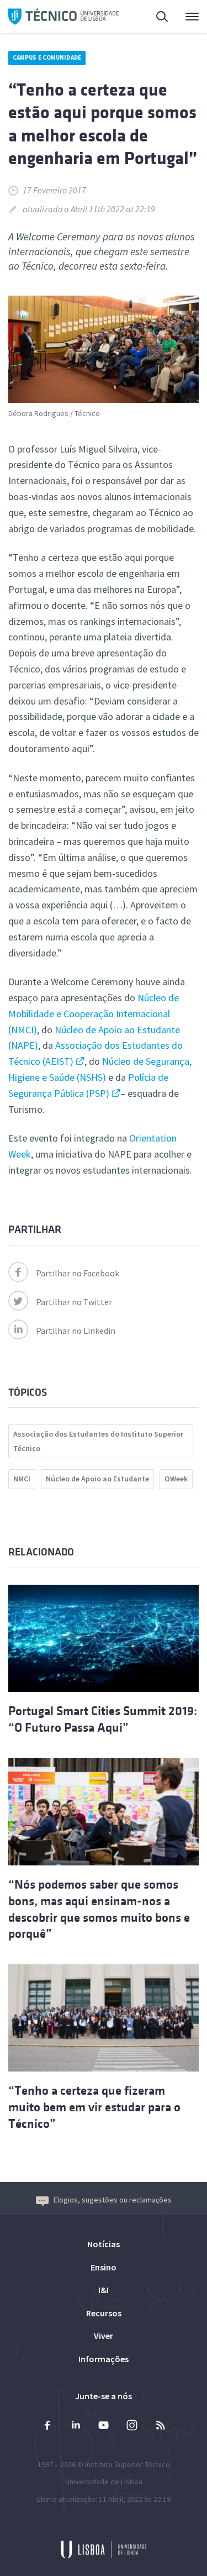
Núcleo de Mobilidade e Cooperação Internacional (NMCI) (94, 1014)
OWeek (176, 1479)
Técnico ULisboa (63, 17)
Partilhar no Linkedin (76, 1331)
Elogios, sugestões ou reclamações (113, 2200)
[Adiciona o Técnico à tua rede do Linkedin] (76, 2427)
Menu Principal (185, 17)
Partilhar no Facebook (78, 1273)
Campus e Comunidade (47, 57)
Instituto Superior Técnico (128, 2464)
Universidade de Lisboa (104, 2482)
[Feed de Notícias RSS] (160, 2427)
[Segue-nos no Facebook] (47, 2427)
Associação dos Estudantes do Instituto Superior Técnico (98, 1441)
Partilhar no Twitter (74, 1302)
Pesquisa (156, 17)
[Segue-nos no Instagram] (132, 2427)
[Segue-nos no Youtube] (104, 2427)
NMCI (22, 1479)
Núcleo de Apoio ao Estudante (97, 1479)
